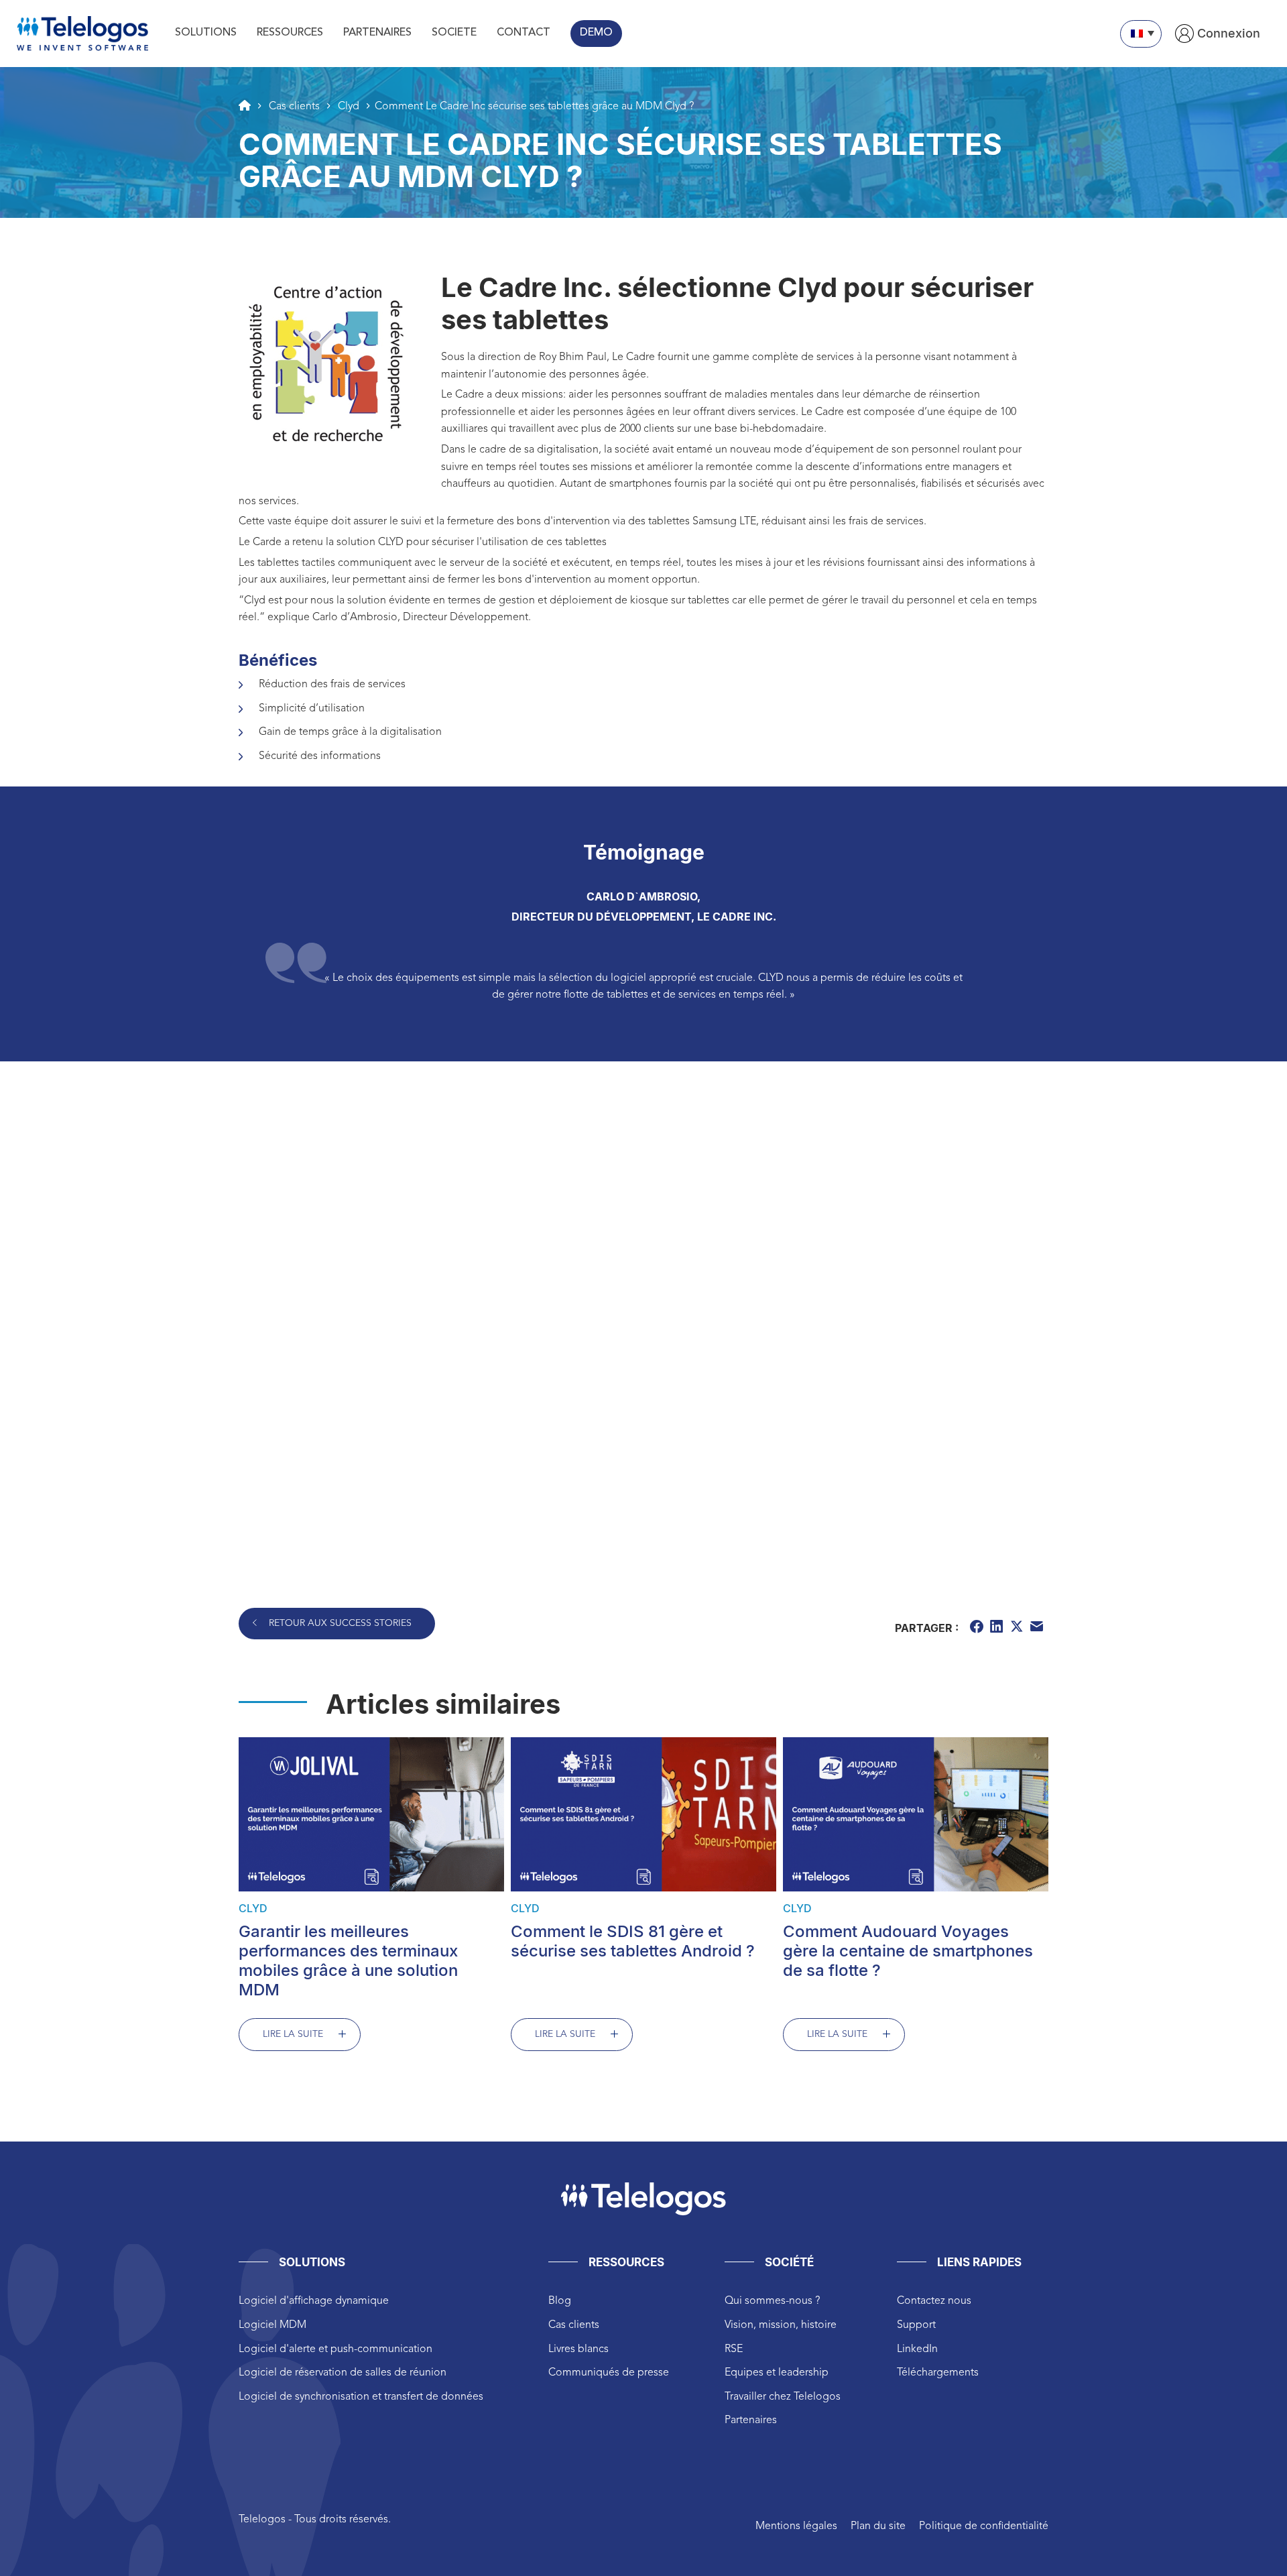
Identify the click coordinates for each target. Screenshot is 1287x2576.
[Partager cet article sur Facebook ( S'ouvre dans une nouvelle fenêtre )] (978, 1629)
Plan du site (878, 2526)
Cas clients (574, 2325)
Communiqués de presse (609, 2373)
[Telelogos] (82, 34)
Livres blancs (578, 2349)
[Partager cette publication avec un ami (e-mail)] (1038, 1629)
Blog (560, 2301)
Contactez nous (934, 2301)
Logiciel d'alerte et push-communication (335, 2349)
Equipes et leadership (777, 2373)
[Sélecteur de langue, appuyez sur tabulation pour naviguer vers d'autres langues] (1141, 34)
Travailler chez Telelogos (783, 2397)
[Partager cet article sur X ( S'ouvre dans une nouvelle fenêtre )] (1018, 1629)
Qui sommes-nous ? (772, 2301)
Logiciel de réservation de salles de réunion (343, 2373)
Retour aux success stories (340, 1623)
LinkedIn (917, 2349)
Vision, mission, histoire (781, 2325)
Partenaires (751, 2420)
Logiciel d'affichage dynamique (314, 2301)
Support (916, 2325)
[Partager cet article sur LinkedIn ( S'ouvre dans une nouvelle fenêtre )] (998, 1629)
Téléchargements (938, 2373)
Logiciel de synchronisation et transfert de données (361, 2397)
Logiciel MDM (272, 2325)
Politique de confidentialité (984, 2526)
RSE (734, 2349)
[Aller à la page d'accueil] (245, 105)
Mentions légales (796, 2526)
